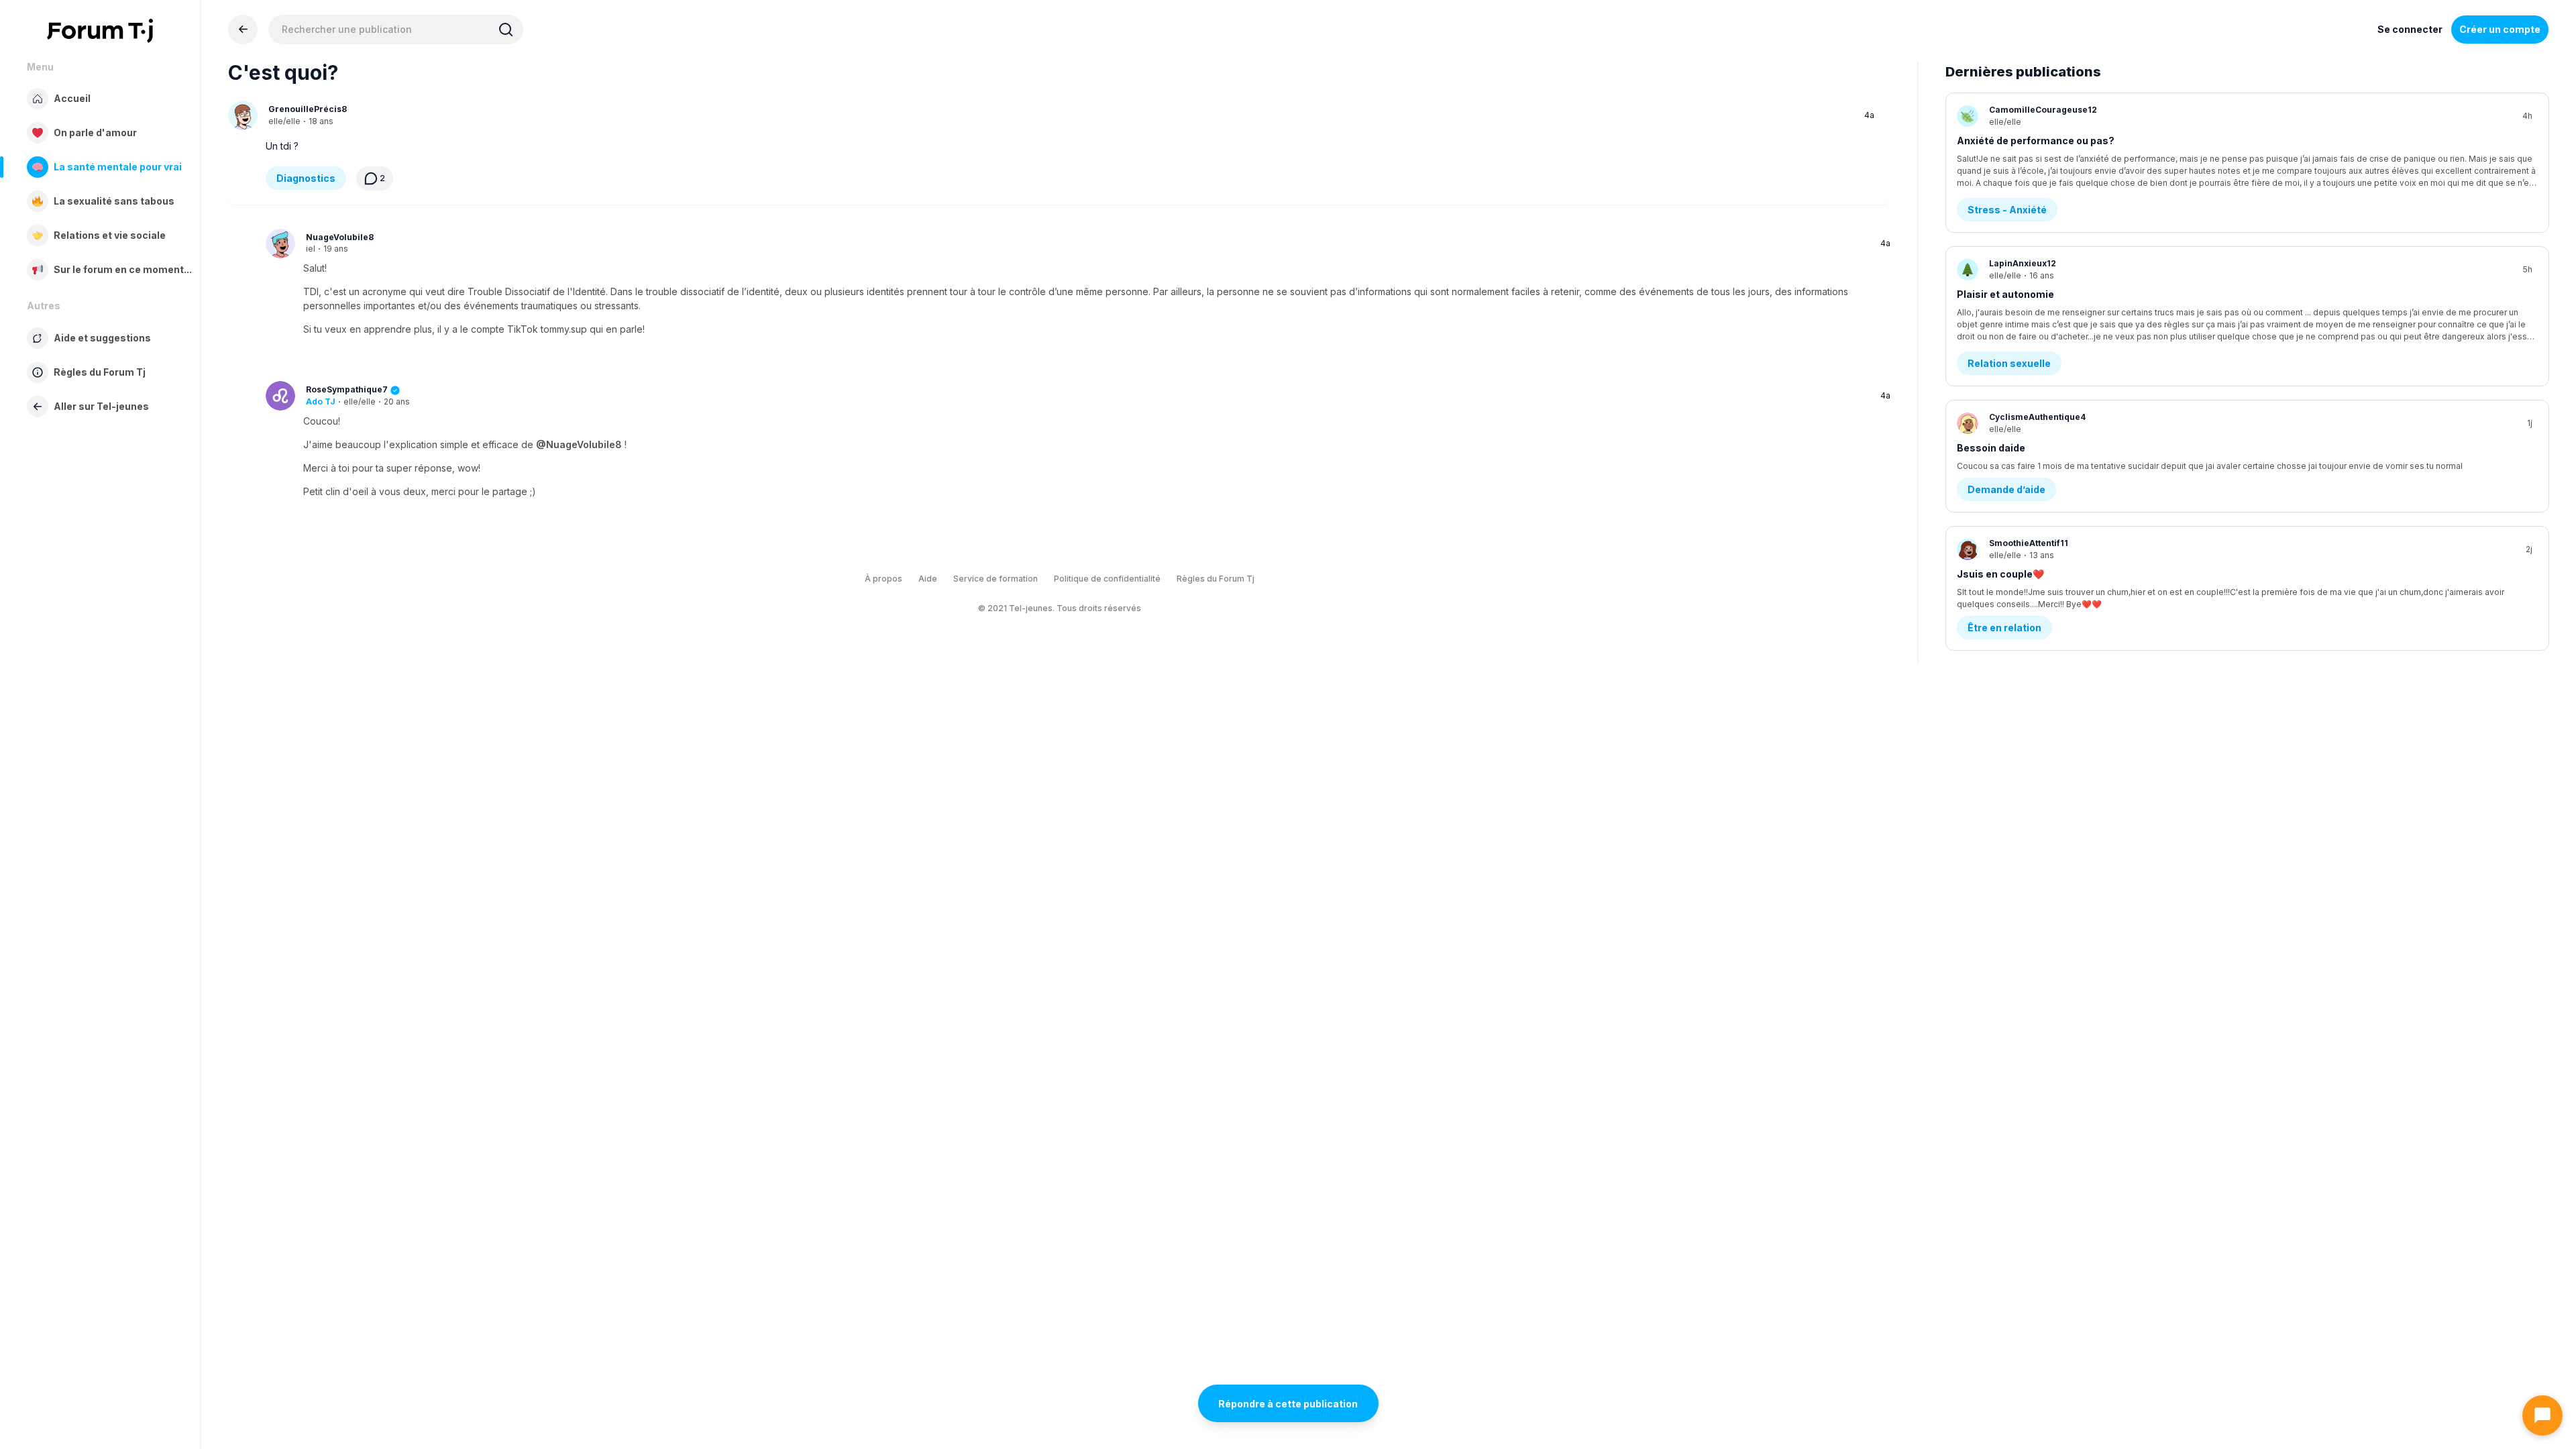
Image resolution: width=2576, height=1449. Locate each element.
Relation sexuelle (2009, 363)
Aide (928, 579)
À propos (883, 579)
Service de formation (996, 579)
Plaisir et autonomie (2005, 294)
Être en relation (2004, 628)
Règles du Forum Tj (1216, 579)
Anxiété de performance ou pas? (2036, 141)
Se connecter (2410, 29)
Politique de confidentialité (1107, 579)
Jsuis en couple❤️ (2000, 574)
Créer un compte (2500, 29)
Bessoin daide (1991, 448)
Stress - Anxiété (2007, 210)
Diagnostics (306, 178)
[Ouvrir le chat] (2542, 1415)
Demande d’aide (2006, 489)
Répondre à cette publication (1288, 1404)
